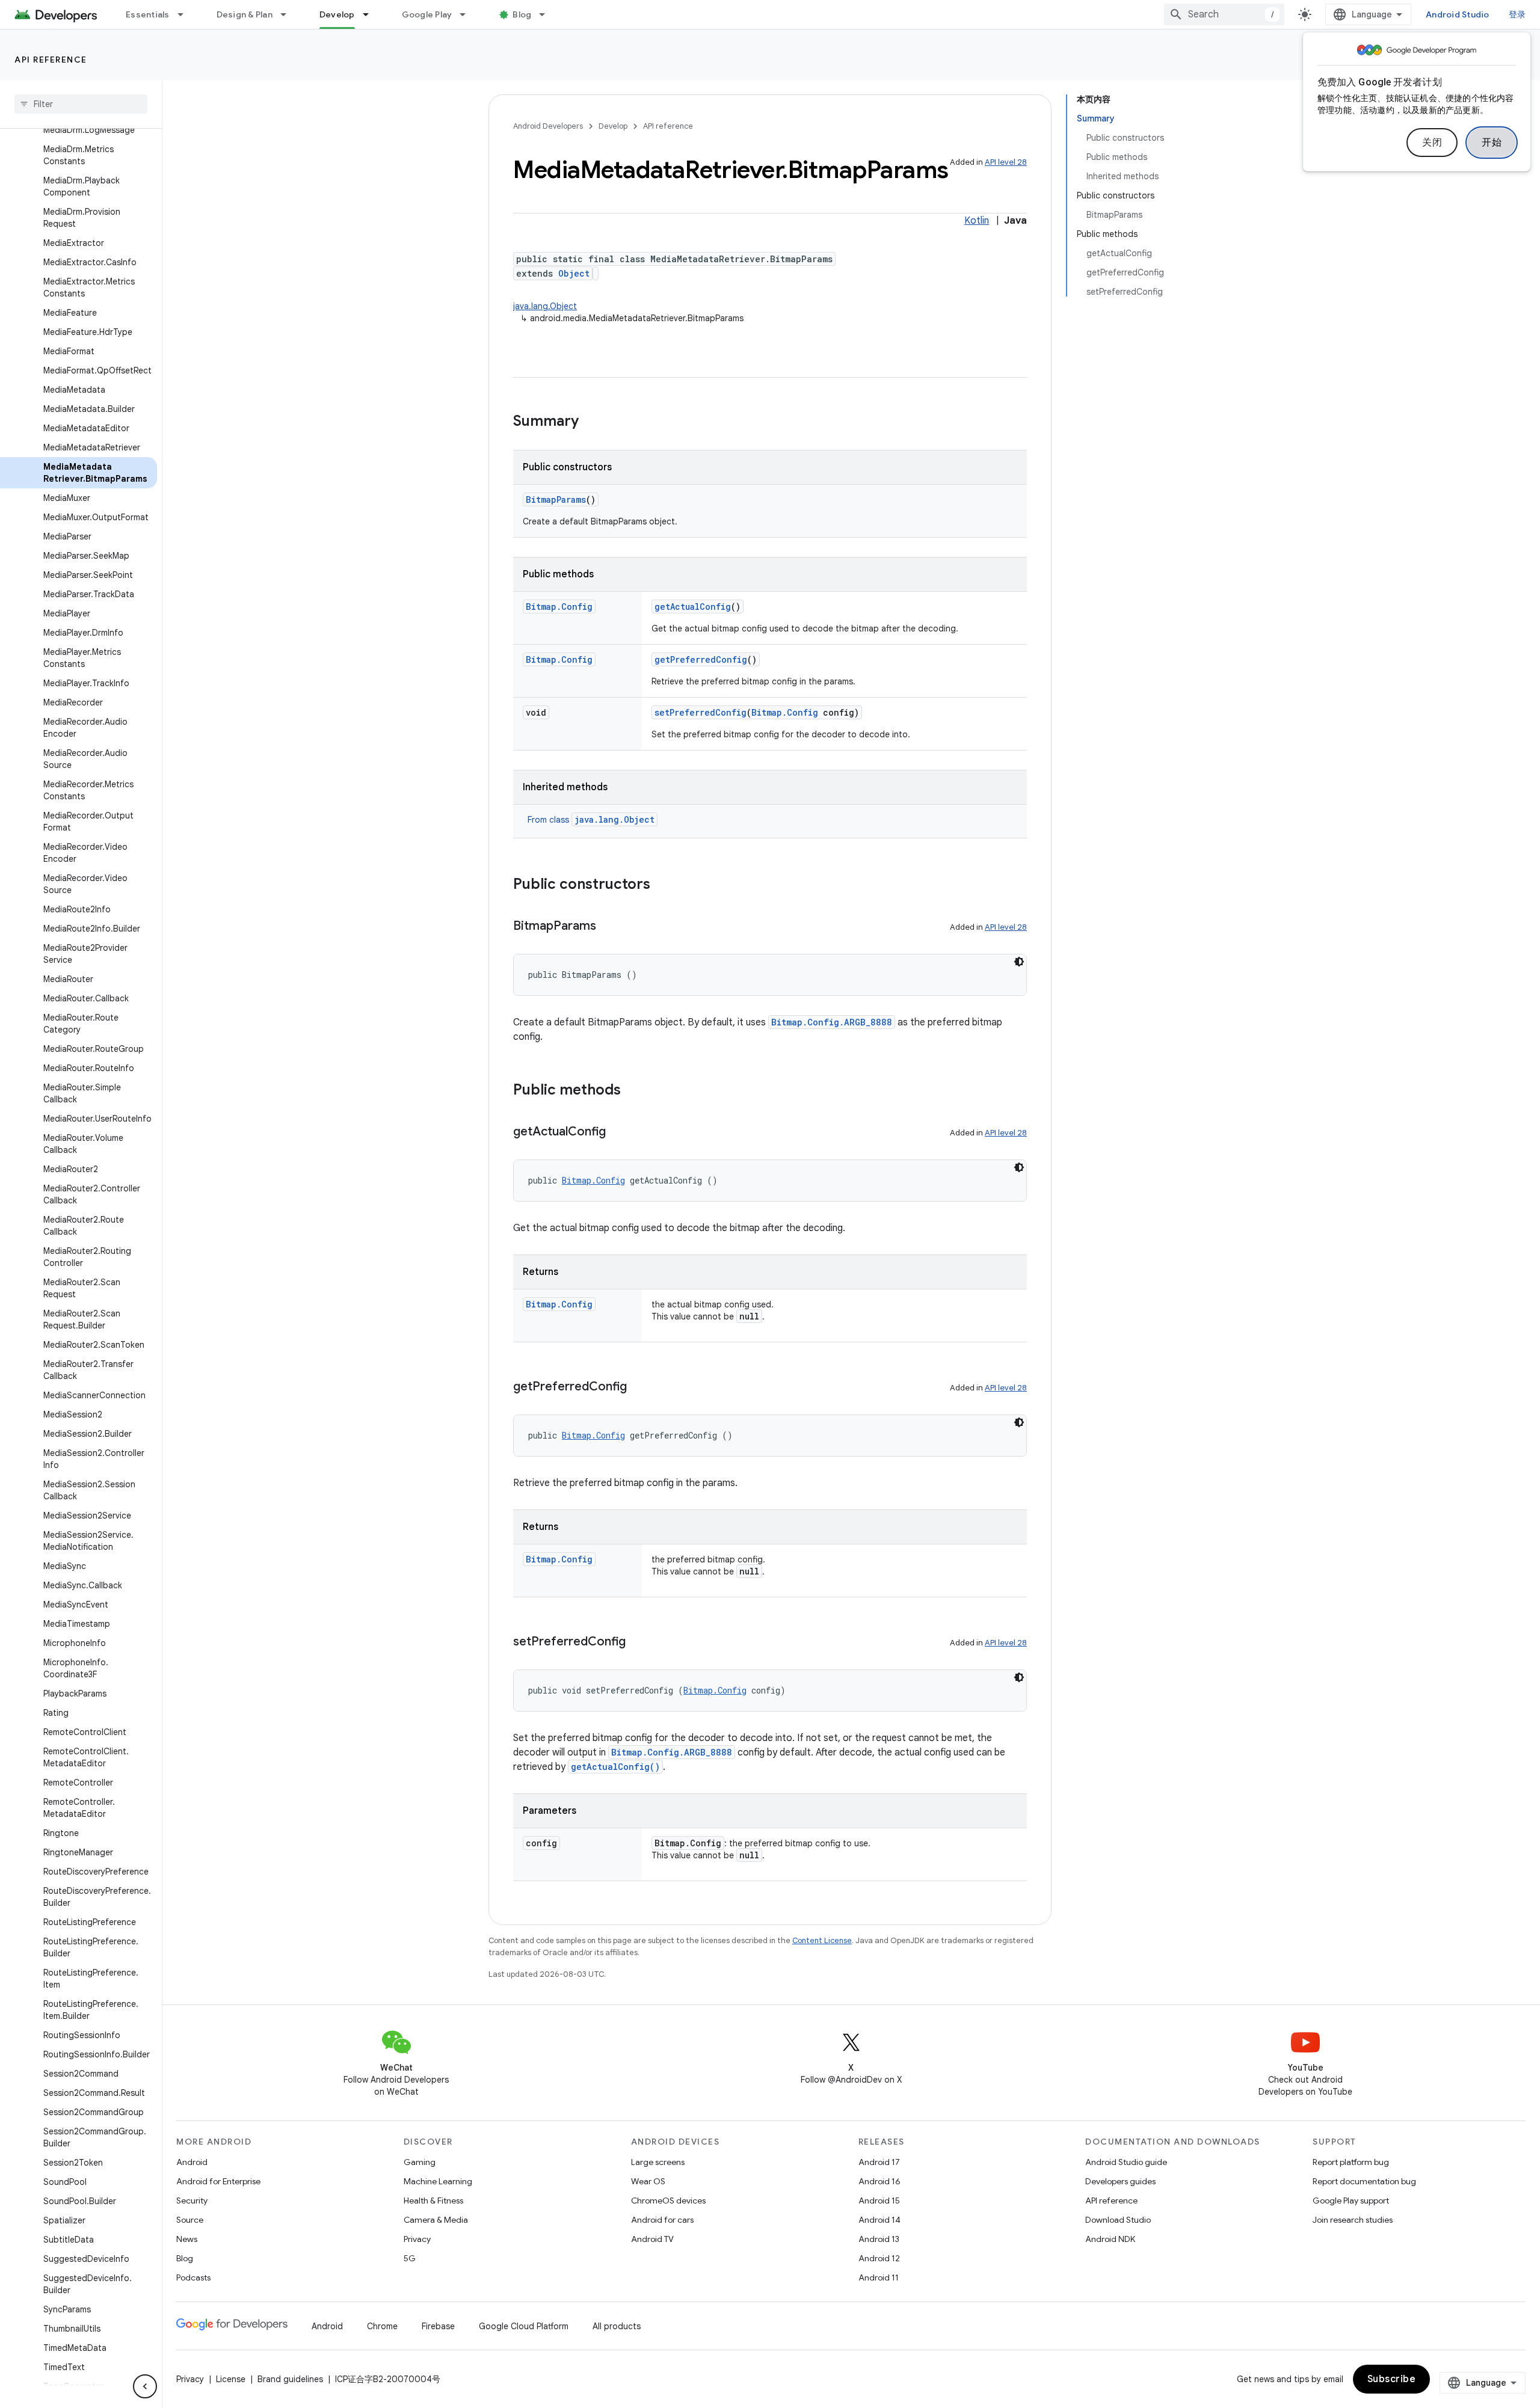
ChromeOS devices (668, 2201)
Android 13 (879, 2239)
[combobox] (1224, 14)
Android (192, 2162)
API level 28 (1006, 162)
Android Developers (548, 126)
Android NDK (1110, 2239)
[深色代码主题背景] (1019, 962)
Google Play (427, 14)
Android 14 (879, 2220)
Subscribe (1392, 2379)
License (231, 2379)
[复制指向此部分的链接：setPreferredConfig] (638, 1642)
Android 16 (879, 2181)
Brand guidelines (290, 2379)
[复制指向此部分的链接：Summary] (591, 422)
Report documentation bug (1364, 2181)
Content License (822, 1940)
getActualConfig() (615, 1767)
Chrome (382, 2326)
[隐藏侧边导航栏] (145, 2386)
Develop (337, 14)
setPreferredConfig (701, 712)
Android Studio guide (1126, 2162)
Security (192, 2201)
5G (410, 2258)
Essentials (148, 14)
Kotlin (977, 221)
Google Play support (1351, 2201)
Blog (522, 14)
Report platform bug (1351, 2162)
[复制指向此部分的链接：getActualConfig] (618, 1132)
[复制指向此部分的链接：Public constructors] (662, 885)
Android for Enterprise (218, 2181)
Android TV (652, 2239)
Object (574, 273)
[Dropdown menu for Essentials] (186, 14)
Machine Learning (438, 2181)
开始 (1492, 143)
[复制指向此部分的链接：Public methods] (633, 1091)
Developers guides (1120, 2181)
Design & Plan (245, 14)
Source (190, 2220)
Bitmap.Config (559, 607)
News (187, 2239)
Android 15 (879, 2201)
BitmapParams (556, 499)
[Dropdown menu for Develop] (371, 14)
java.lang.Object (545, 306)
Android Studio (1458, 14)
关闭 (1432, 143)
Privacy (417, 2239)
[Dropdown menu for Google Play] (468, 14)
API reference (51, 60)
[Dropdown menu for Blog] (547, 14)
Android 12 (879, 2258)
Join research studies (1353, 2220)
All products (617, 2326)
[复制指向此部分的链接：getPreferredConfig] (639, 1387)
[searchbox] (81, 104)
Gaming (420, 2162)
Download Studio (1118, 2220)
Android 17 (879, 2162)
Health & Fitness (433, 2201)
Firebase (438, 2326)
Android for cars (662, 2220)
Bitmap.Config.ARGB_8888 (832, 1022)
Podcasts (193, 2277)
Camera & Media (436, 2220)
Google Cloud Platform (524, 2326)
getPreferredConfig (701, 659)
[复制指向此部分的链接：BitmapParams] (608, 927)
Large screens (658, 2162)
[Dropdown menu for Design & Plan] (289, 14)
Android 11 (879, 2277)
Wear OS (648, 2181)
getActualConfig (693, 607)
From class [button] (591, 820)
